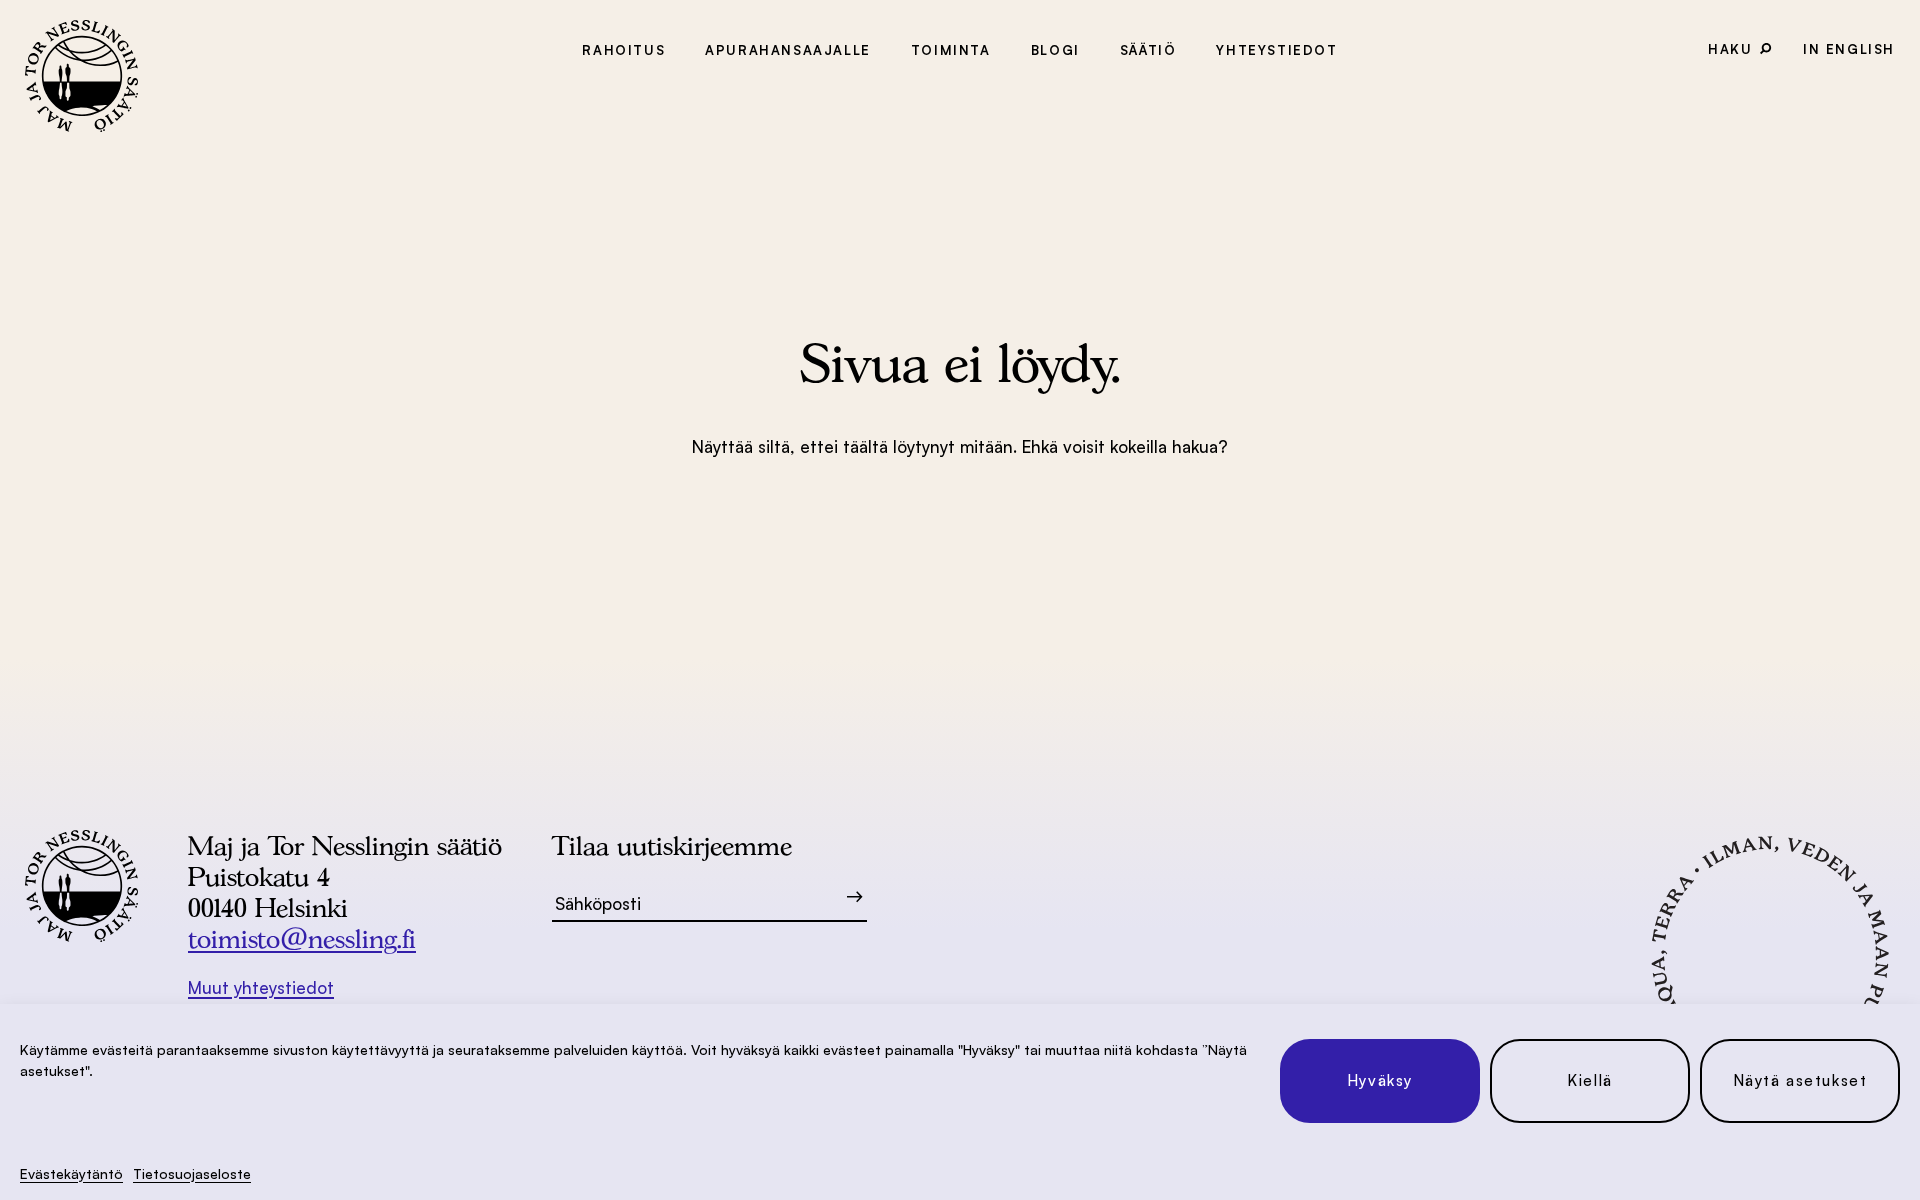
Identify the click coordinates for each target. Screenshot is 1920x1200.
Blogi (1055, 50)
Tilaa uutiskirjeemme (672, 845)
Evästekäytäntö (71, 1173)
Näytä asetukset (1800, 1080)
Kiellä (1590, 1080)
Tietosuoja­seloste (192, 1173)
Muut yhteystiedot (261, 987)
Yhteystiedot (1276, 50)
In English (1849, 49)
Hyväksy (1380, 1080)
